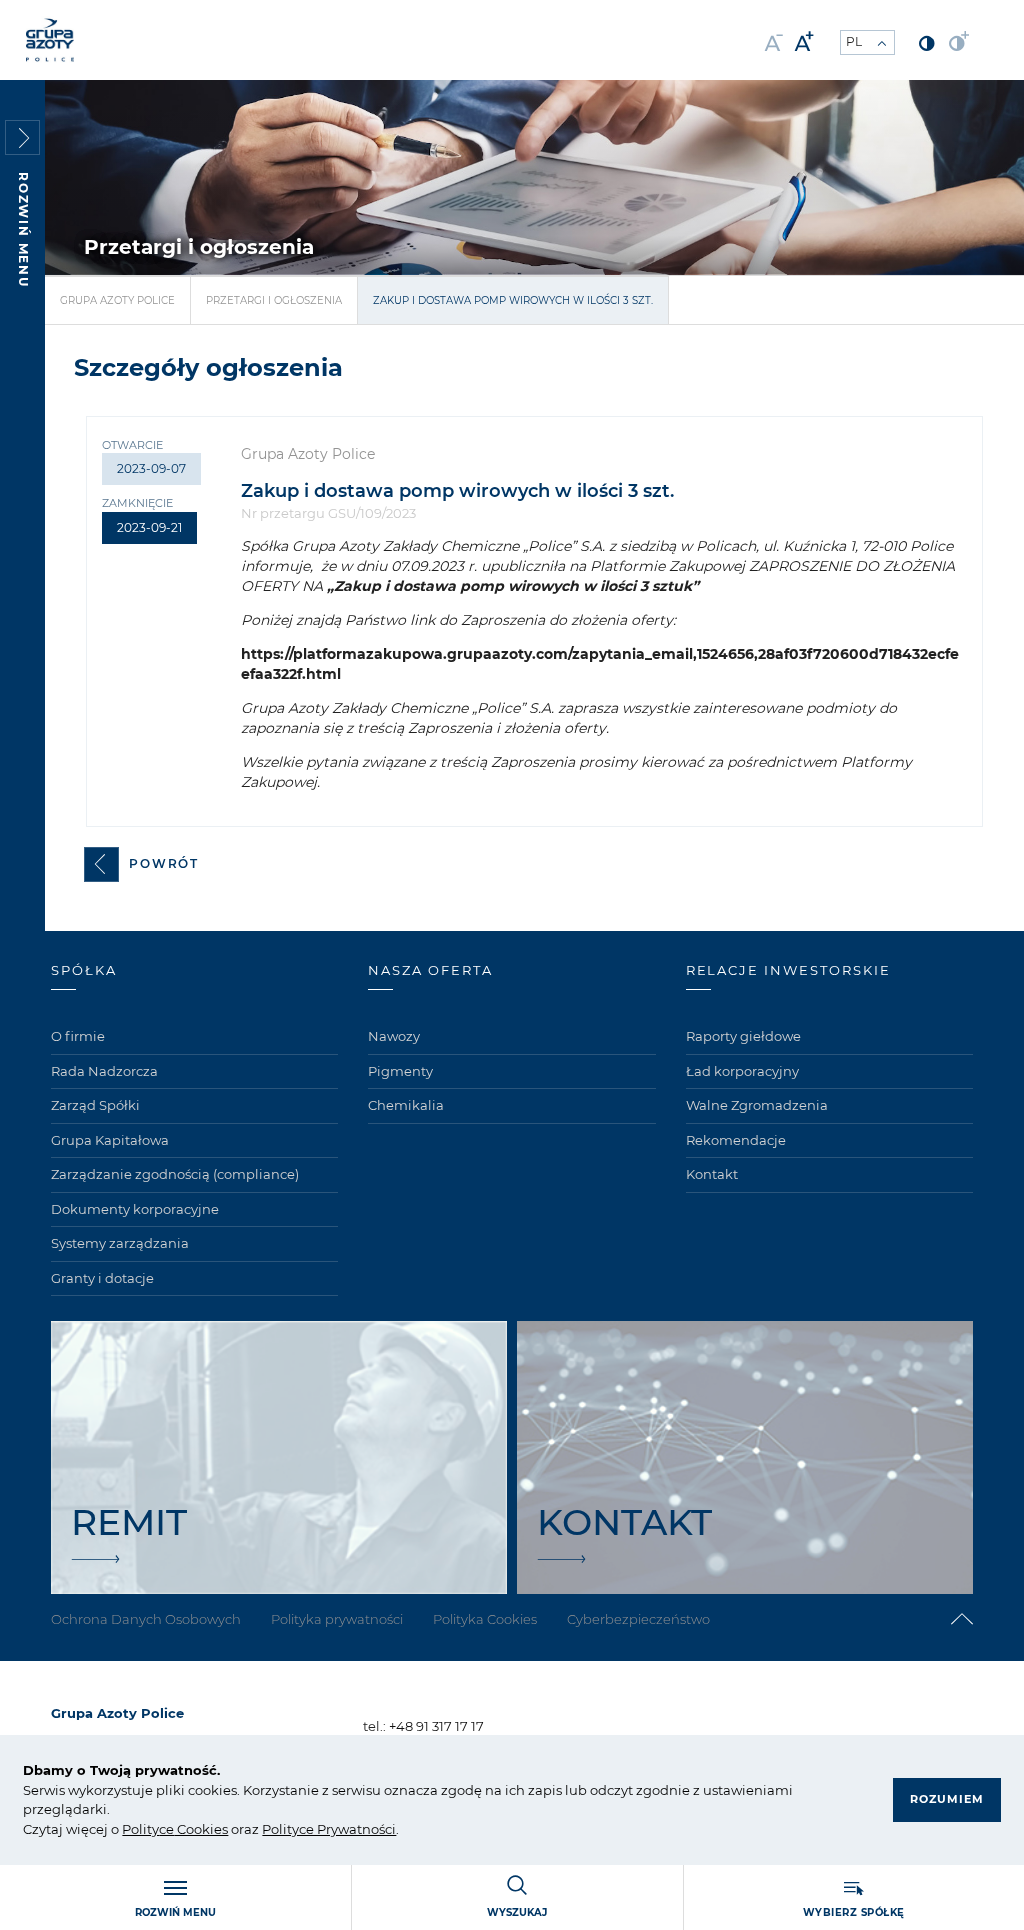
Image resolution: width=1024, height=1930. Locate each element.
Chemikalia (406, 1105)
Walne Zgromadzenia (757, 1105)
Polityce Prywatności (329, 1829)
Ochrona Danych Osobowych (146, 1619)
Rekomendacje (736, 1140)
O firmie (78, 1036)
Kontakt (712, 1174)
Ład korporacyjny (742, 1071)
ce (166, 1829)
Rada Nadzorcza (104, 1071)
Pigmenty (400, 1071)
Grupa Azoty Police (117, 300)
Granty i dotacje (102, 1278)
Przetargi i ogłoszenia (274, 300)
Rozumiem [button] (947, 1799)
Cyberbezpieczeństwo (638, 1619)
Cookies (201, 1829)
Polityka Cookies (485, 1619)
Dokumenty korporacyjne (135, 1209)
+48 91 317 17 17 (436, 1726)
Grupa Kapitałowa (110, 1140)
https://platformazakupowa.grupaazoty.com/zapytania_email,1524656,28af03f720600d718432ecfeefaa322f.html (600, 664)
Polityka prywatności (337, 1619)
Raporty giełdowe (743, 1036)
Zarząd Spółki (95, 1105)
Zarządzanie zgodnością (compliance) (175, 1174)
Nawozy (394, 1036)
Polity (140, 1829)
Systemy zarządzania (120, 1243)
